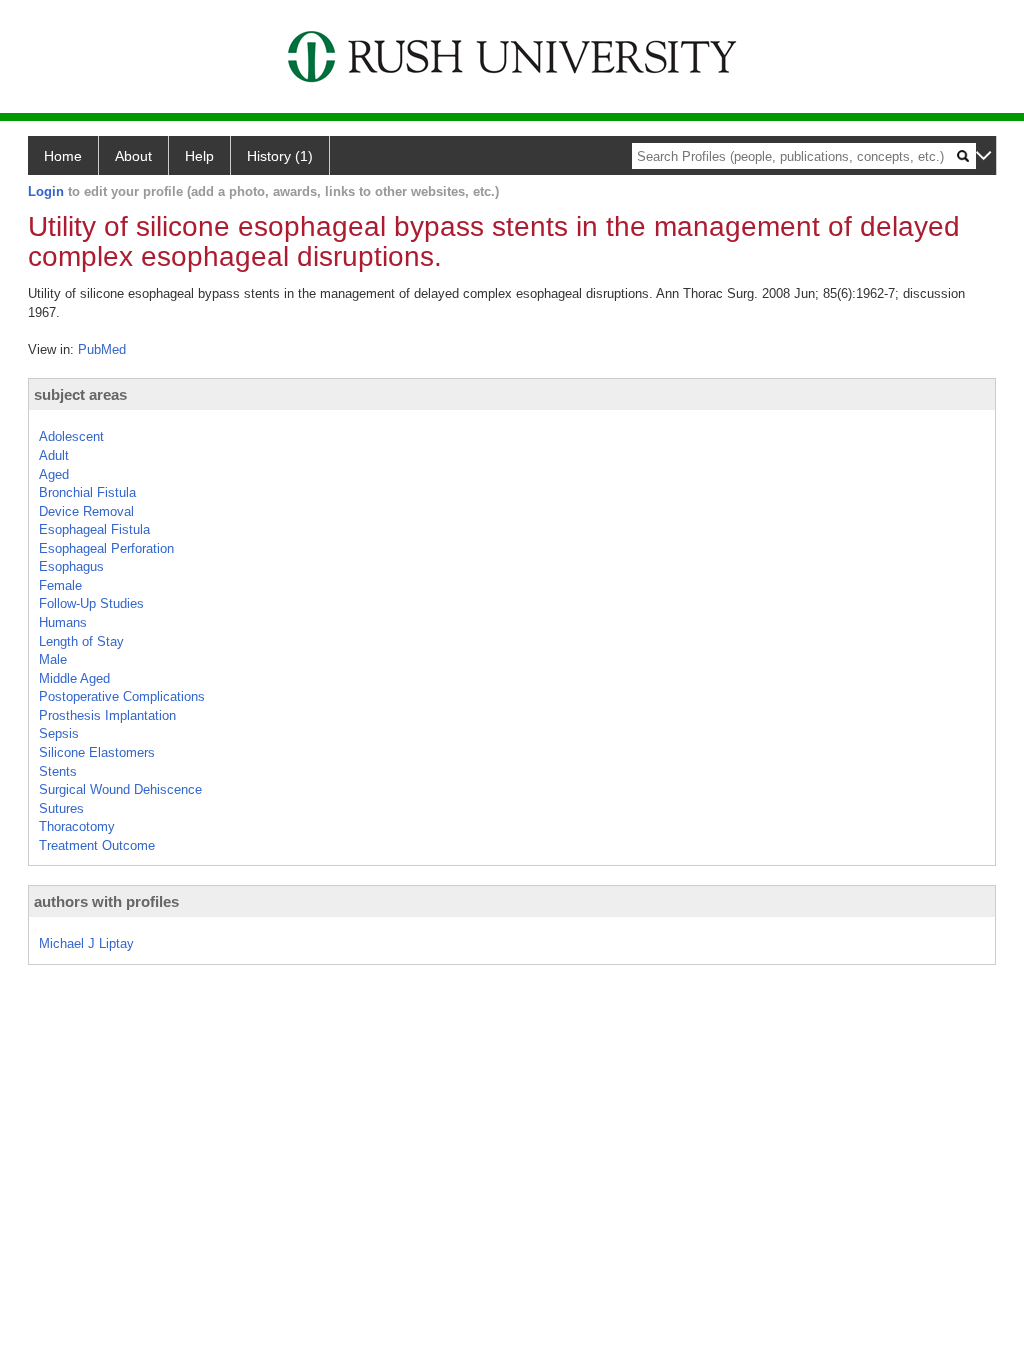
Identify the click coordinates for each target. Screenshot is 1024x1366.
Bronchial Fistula (87, 492)
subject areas (80, 394)
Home (63, 156)
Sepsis (59, 733)
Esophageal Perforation (106, 548)
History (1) (280, 156)
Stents (58, 771)
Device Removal (86, 511)
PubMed (102, 349)
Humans (63, 622)
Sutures (61, 808)
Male (53, 659)
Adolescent (71, 436)
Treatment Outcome (97, 845)
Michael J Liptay (86, 943)
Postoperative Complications (122, 696)
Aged (54, 474)
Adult (54, 455)
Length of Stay (81, 641)
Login (46, 191)
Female (60, 585)
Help (199, 156)
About (133, 156)
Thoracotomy (77, 826)
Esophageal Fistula (94, 529)
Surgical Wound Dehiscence (120, 789)
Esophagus (71, 566)
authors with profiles (106, 901)
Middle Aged (74, 678)
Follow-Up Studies (91, 603)
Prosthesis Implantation (107, 715)
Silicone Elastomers (97, 752)
